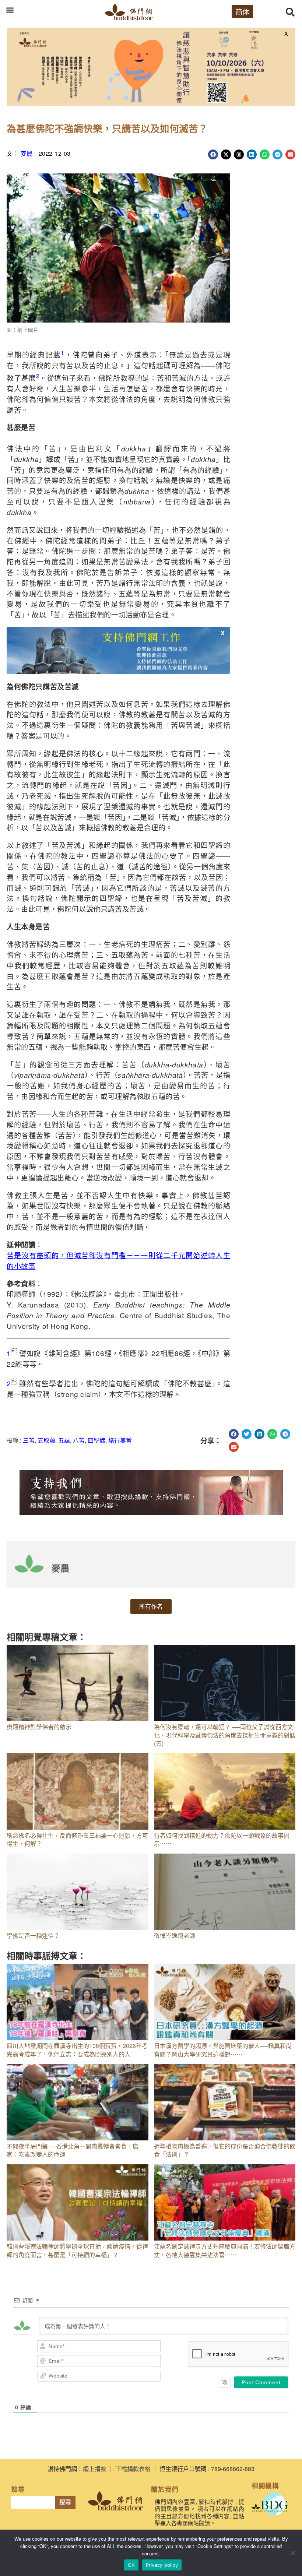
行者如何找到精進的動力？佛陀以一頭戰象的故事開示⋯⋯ (222, 1839)
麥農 (27, 153)
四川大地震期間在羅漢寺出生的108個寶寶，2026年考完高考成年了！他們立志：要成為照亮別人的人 (77, 2050)
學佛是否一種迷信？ (33, 1935)
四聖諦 (96, 1440)
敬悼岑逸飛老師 (175, 1935)
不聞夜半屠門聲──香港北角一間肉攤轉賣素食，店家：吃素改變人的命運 (73, 2150)
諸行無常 (120, 1440)
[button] (10, 10)
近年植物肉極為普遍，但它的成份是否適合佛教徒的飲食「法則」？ (225, 2150)
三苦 (29, 1440)
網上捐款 (95, 2469)
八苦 (79, 1440)
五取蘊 (46, 1440)
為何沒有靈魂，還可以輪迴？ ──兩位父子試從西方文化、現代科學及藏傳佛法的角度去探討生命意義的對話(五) (225, 1735)
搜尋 (65, 2502)
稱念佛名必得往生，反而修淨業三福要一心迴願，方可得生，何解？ (77, 1839)
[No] (293, 2553)
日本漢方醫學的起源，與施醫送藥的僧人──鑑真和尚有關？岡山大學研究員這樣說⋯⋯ (223, 2050)
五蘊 (64, 1440)
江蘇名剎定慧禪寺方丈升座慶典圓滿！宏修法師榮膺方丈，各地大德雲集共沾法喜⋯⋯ (225, 2250)
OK (131, 2565)
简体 (242, 12)
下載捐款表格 (133, 2469)
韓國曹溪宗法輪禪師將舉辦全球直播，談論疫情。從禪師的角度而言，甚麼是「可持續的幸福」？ (77, 2250)
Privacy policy (162, 2565)
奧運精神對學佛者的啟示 (39, 1727)
